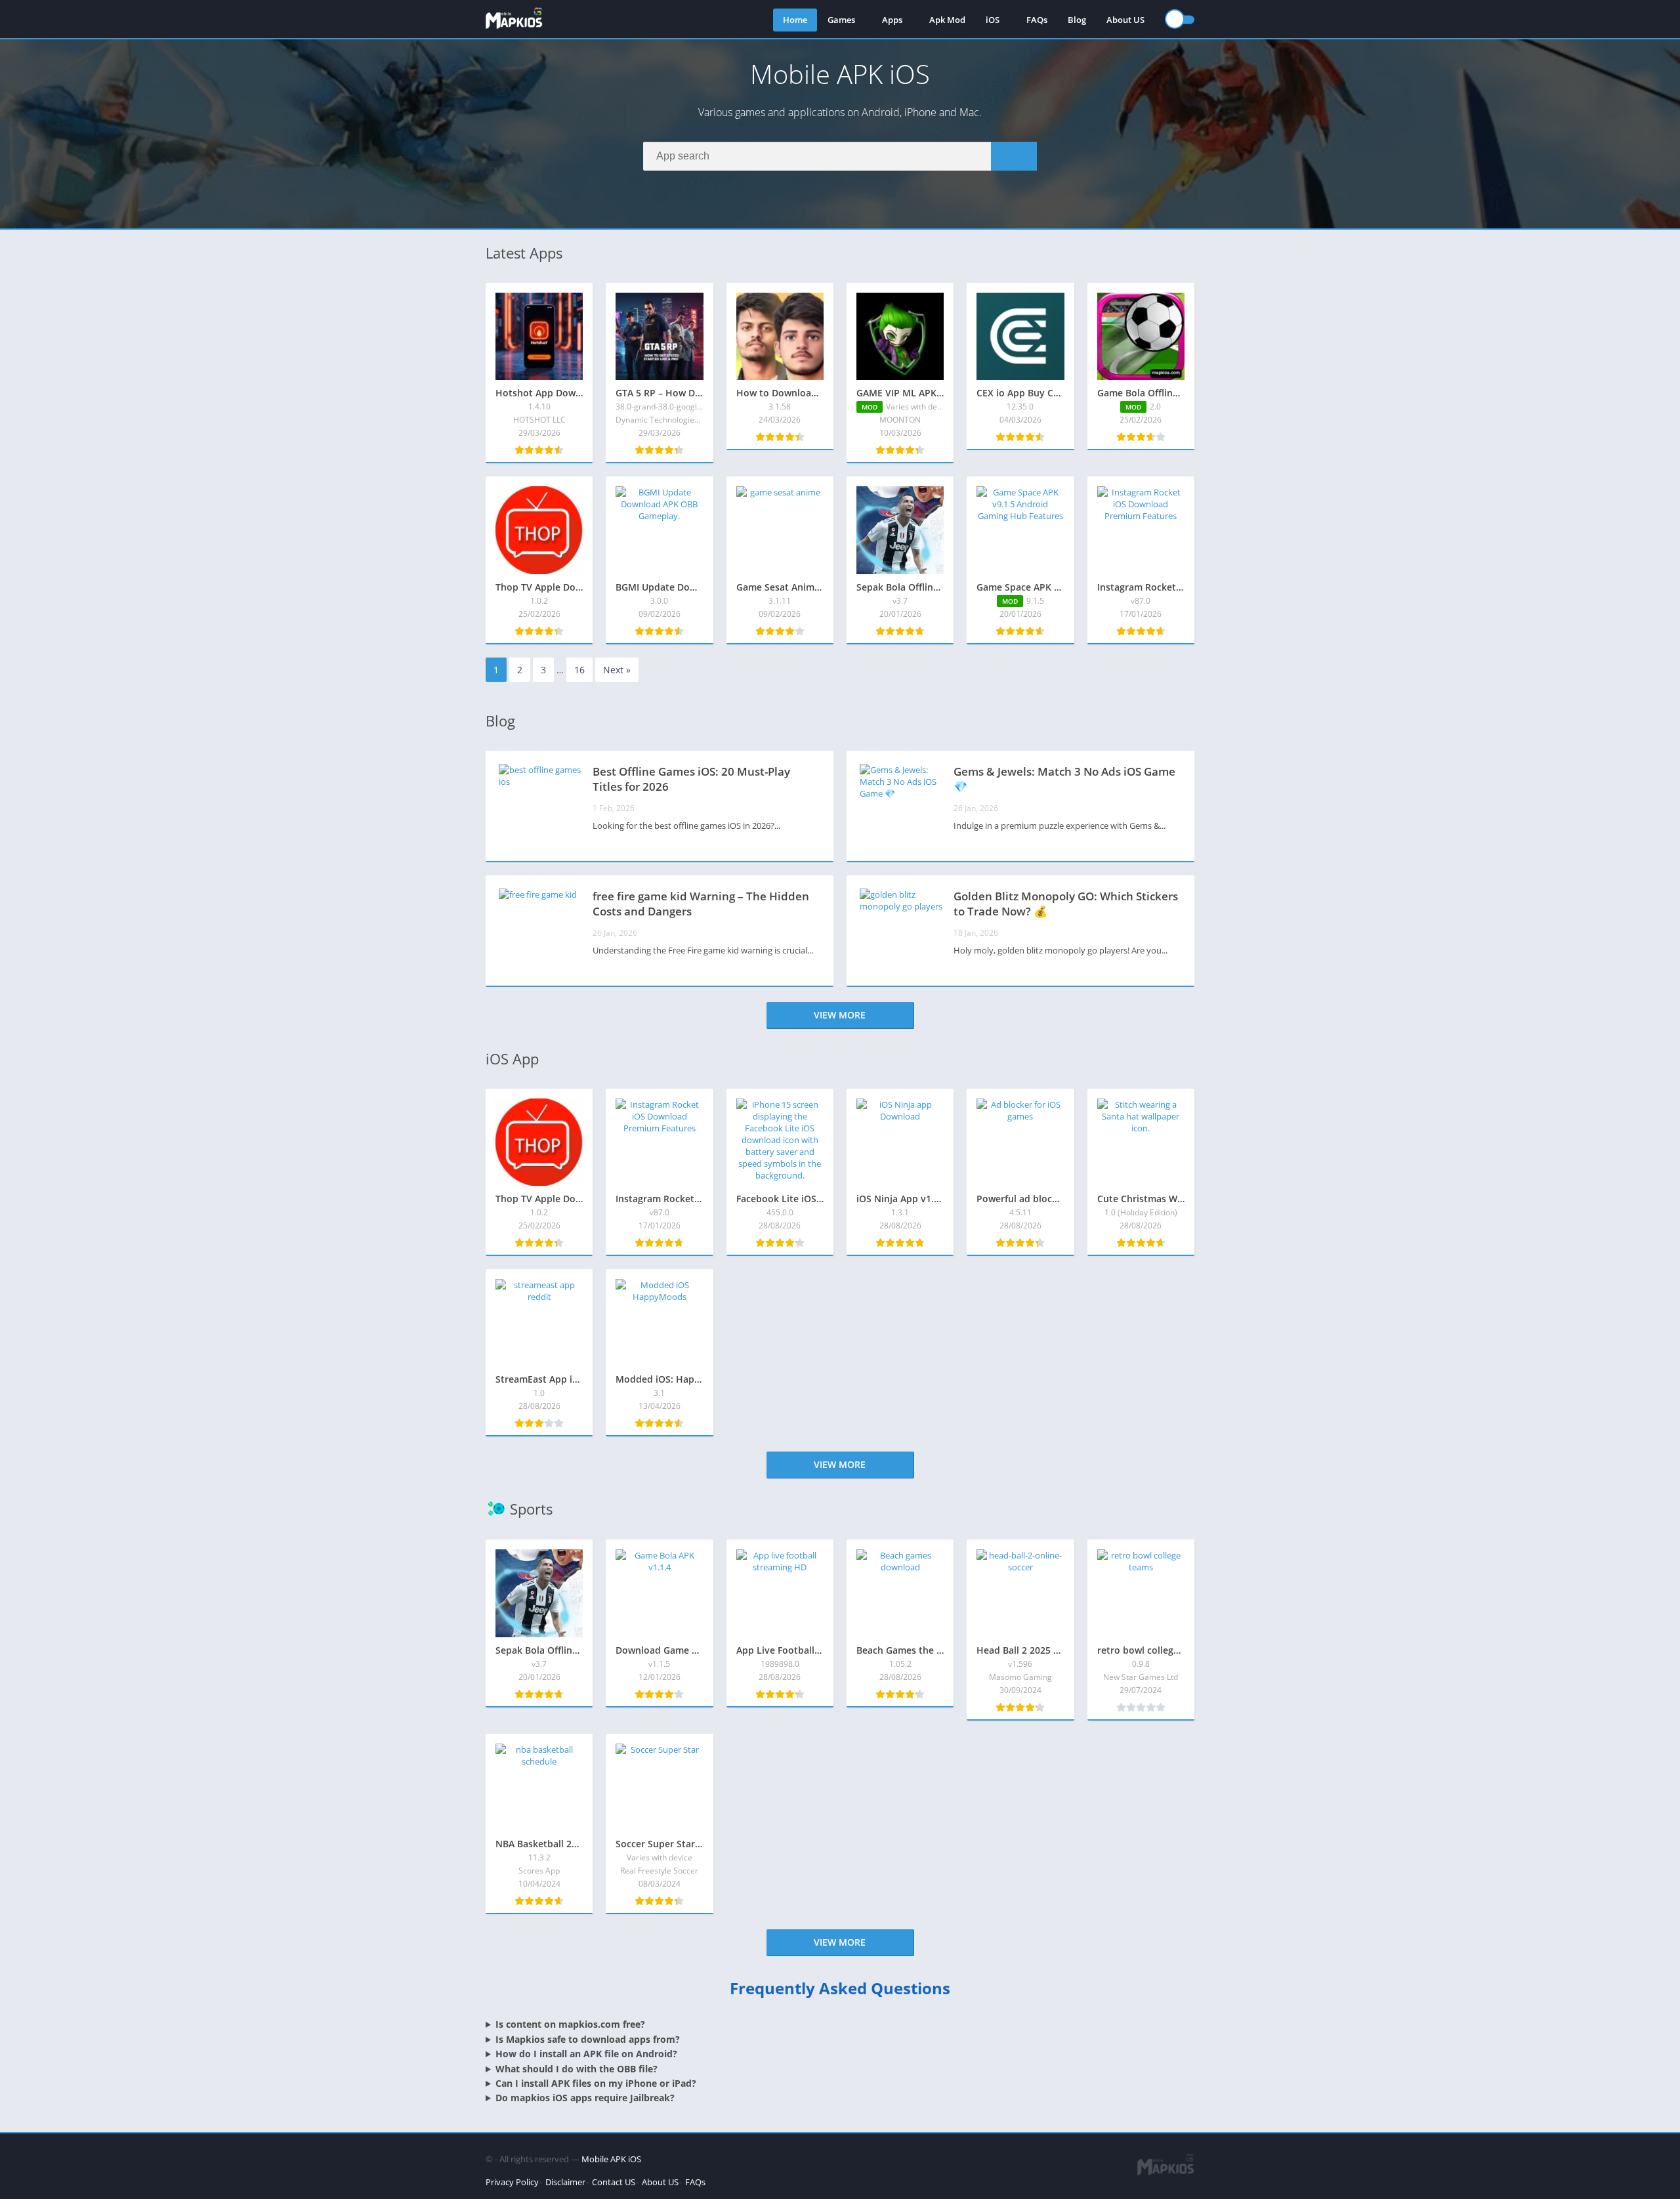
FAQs (1037, 20)
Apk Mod (947, 20)
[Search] (1014, 156)
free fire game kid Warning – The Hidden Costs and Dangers (701, 904)
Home (795, 20)
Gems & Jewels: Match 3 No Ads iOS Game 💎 (1064, 779)
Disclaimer (565, 2182)
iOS (993, 20)
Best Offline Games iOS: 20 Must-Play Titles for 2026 (691, 779)
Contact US (614, 2182)
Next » (617, 670)
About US (1125, 20)
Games (841, 20)
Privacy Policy (512, 2182)
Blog (1077, 20)
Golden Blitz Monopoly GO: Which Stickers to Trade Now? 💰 (1066, 904)
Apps (892, 20)
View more (840, 1015)
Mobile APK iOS (611, 2159)
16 (579, 670)
